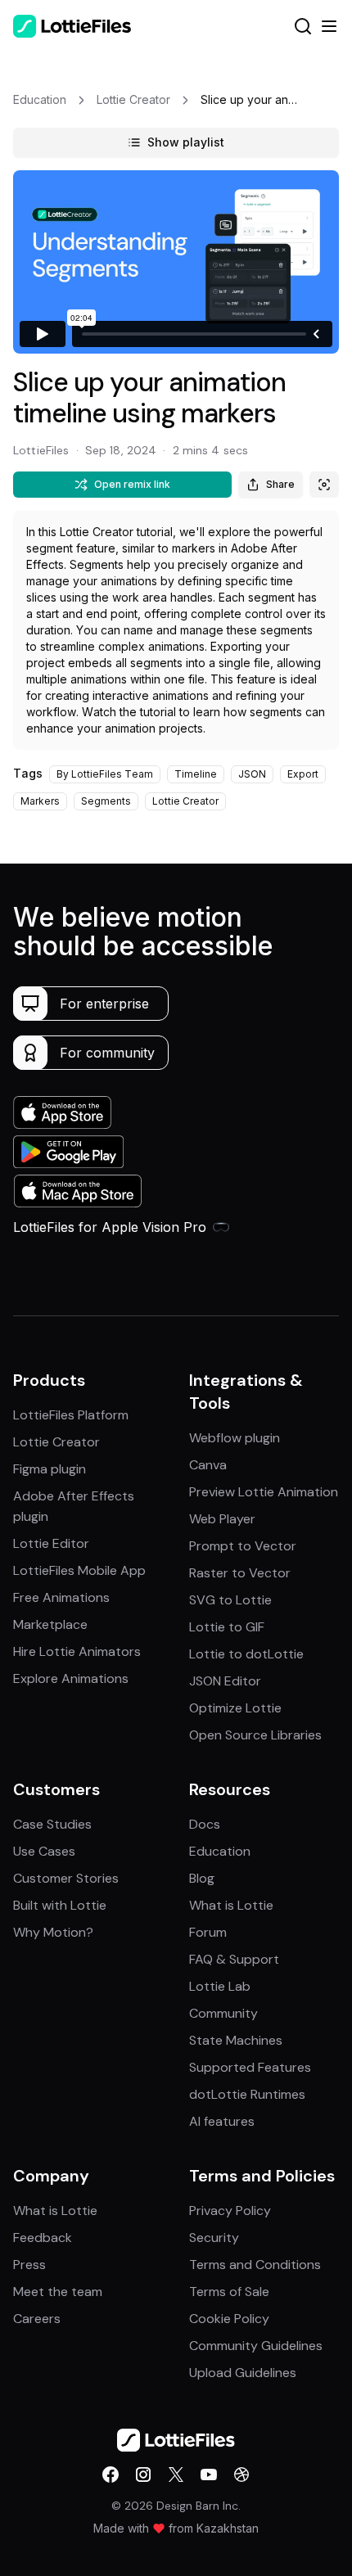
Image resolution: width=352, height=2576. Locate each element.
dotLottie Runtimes (247, 2094)
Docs (205, 1824)
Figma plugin (50, 1469)
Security (214, 2238)
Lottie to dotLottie (246, 1654)
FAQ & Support (234, 1959)
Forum (208, 1932)
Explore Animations (71, 1678)
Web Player (222, 1519)
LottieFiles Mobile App (79, 1570)
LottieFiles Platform (71, 1415)
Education (220, 1851)
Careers (37, 2319)
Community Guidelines (256, 2346)
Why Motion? (53, 1932)
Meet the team (58, 2292)
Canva (208, 1465)
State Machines (236, 2040)
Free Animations (61, 1597)
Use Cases (44, 1851)
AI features (222, 2121)
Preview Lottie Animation (264, 1492)
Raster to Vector (240, 1573)
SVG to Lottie (230, 1600)
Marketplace (50, 1624)
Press (29, 2265)
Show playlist (186, 142)
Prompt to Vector (243, 1546)
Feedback (43, 2238)
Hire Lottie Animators (77, 1651)
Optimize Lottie (235, 1708)
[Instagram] (143, 2474)
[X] (176, 2474)
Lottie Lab (220, 1986)
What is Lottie (231, 1905)
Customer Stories (66, 1878)
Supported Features (250, 2067)
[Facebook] (111, 2474)
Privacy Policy (230, 2211)
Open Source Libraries (255, 1735)
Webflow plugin (235, 1438)
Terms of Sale (229, 2292)
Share (280, 484)
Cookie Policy (229, 2319)
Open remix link (132, 484)
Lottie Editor (51, 1543)
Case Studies (52, 1824)
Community (223, 2013)
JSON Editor (225, 1681)
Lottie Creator (56, 1442)
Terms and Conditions (255, 2265)
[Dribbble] (241, 2474)
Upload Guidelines (243, 2373)
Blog (202, 1878)
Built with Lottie (60, 1905)
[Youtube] (209, 2474)
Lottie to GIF (227, 1627)
